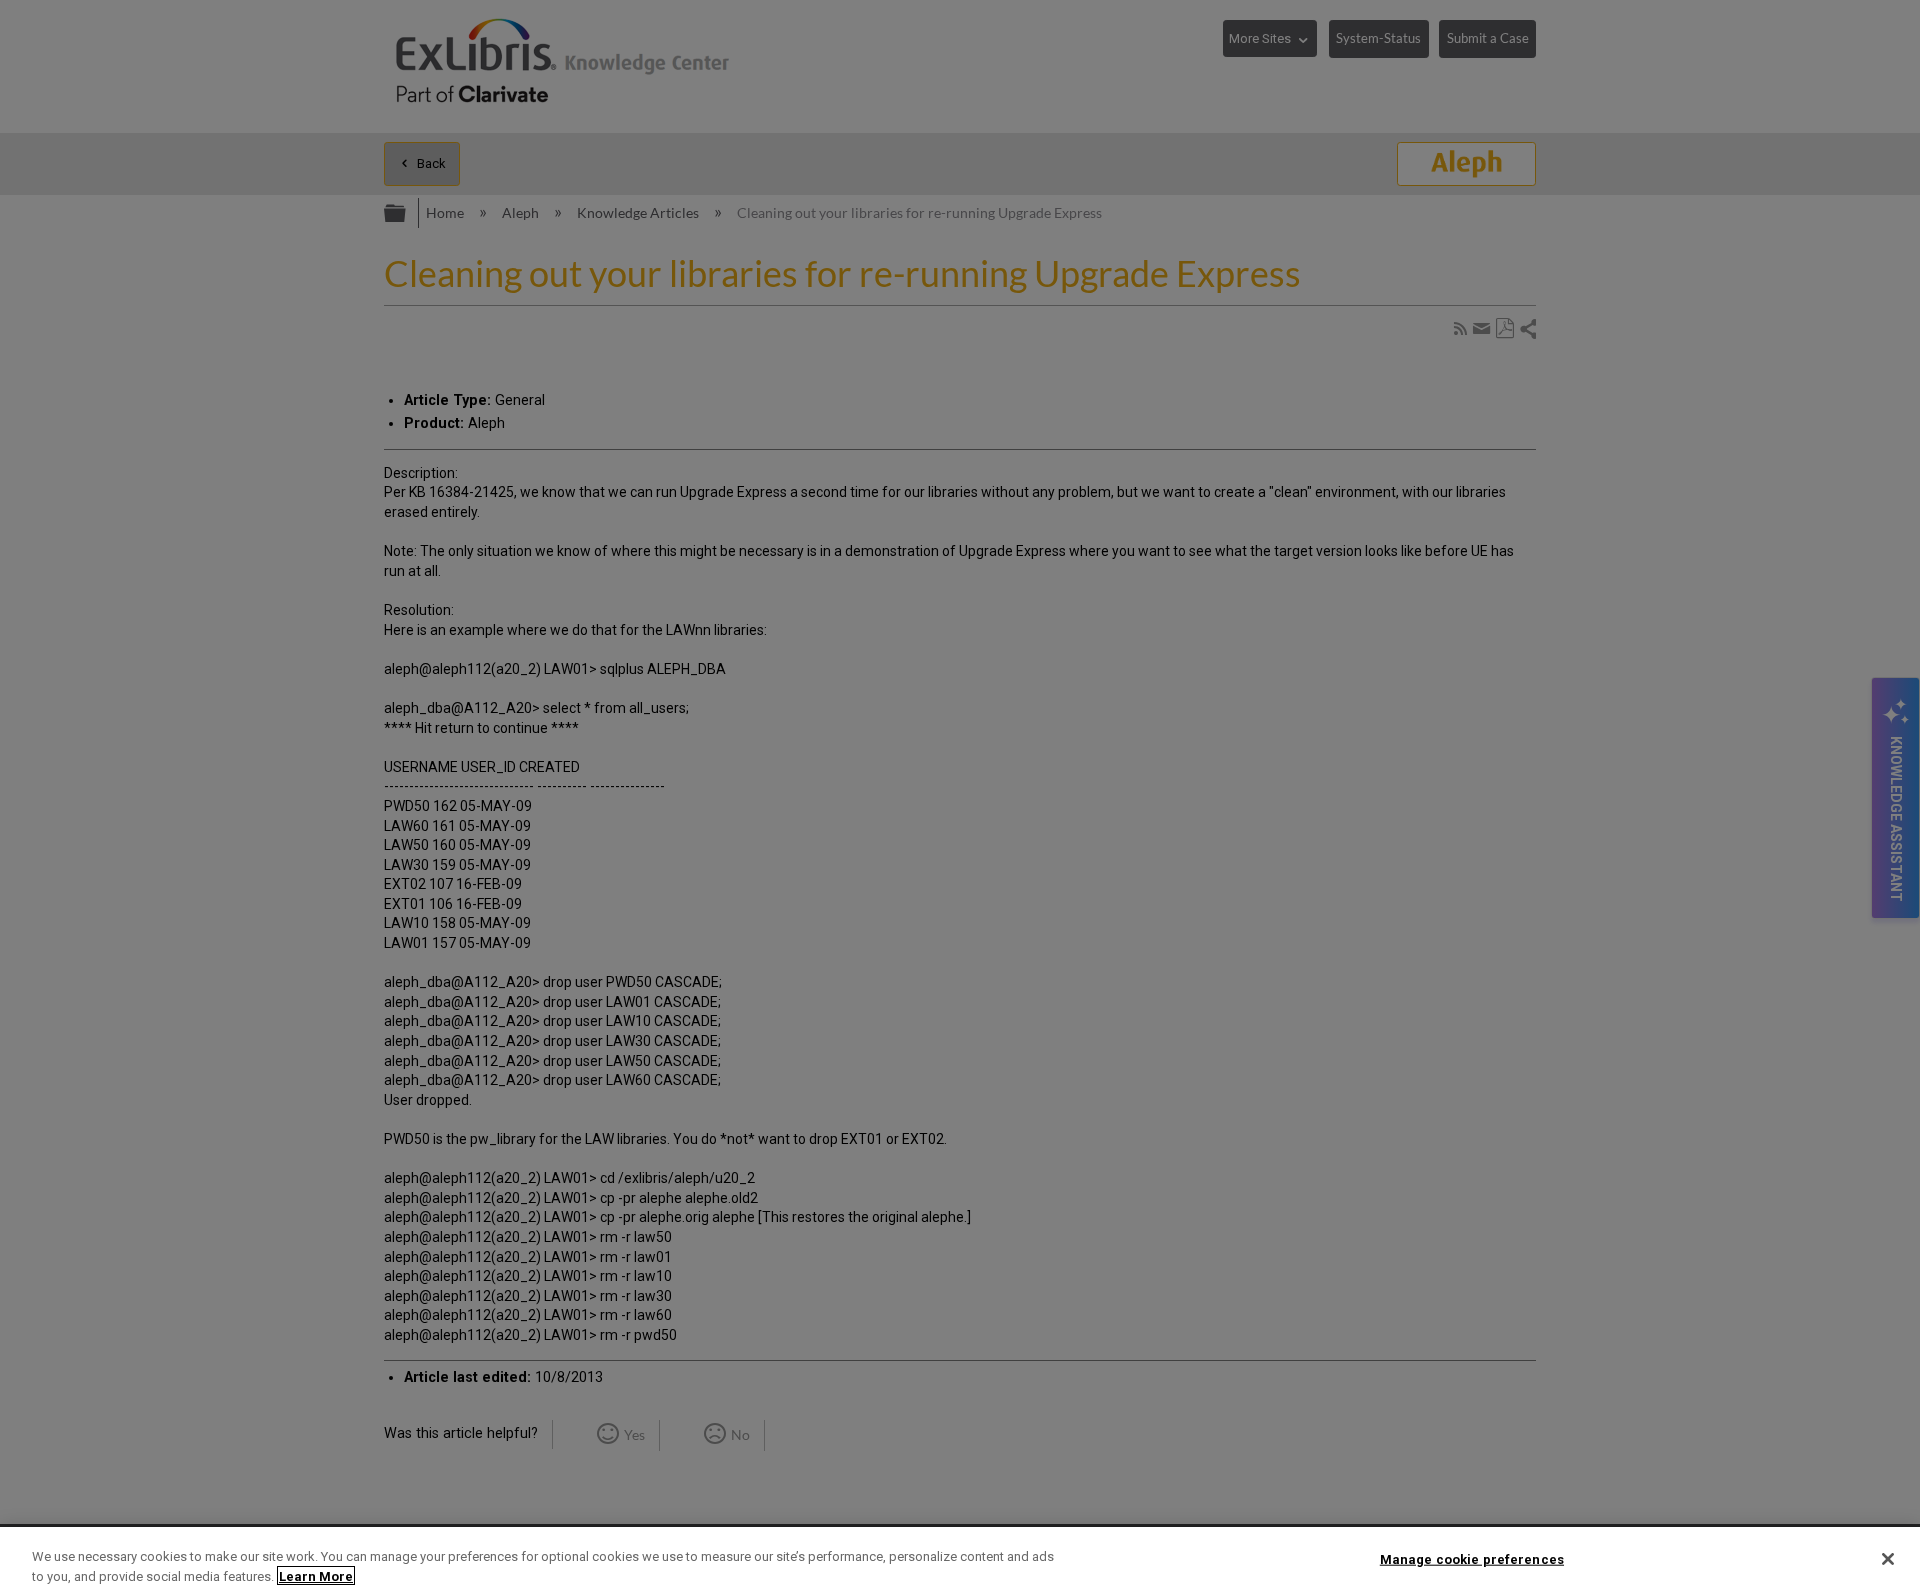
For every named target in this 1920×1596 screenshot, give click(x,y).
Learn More (316, 1575)
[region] (960, 1561)
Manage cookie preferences (1472, 1559)
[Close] (1888, 1559)
